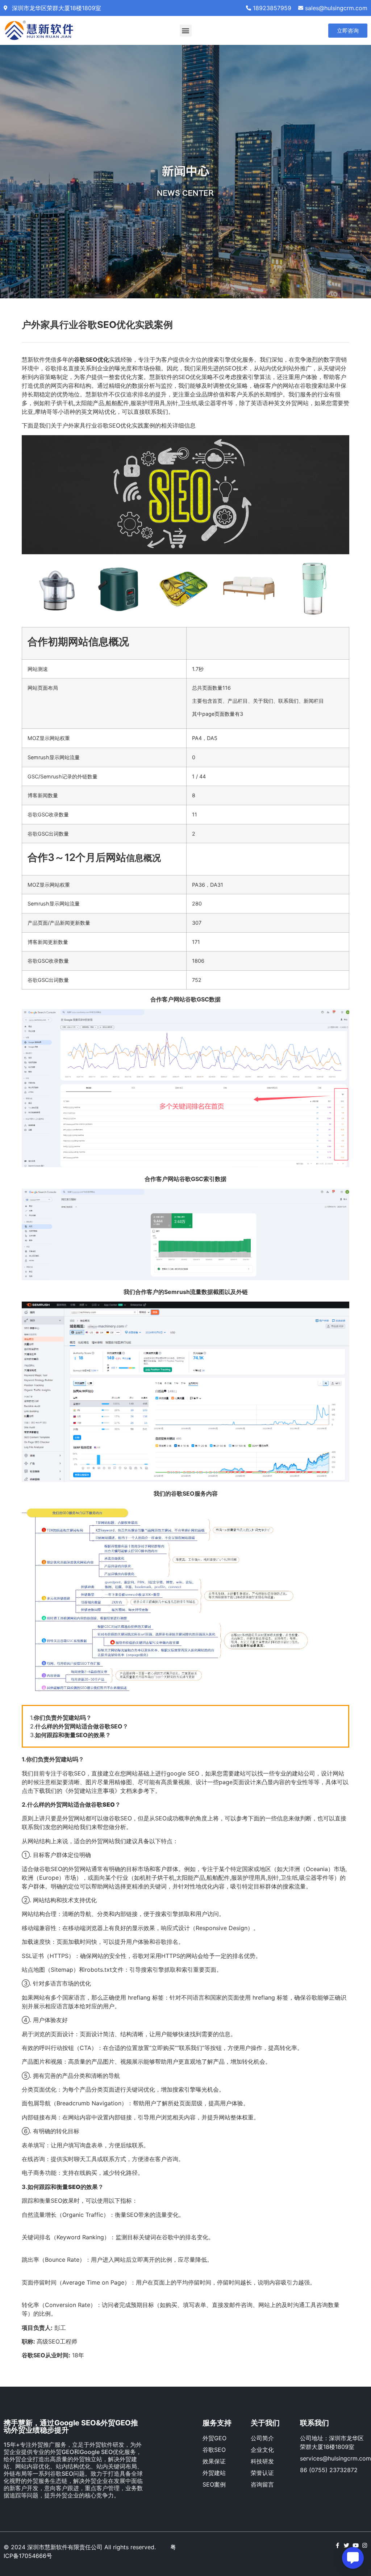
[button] (186, 31)
